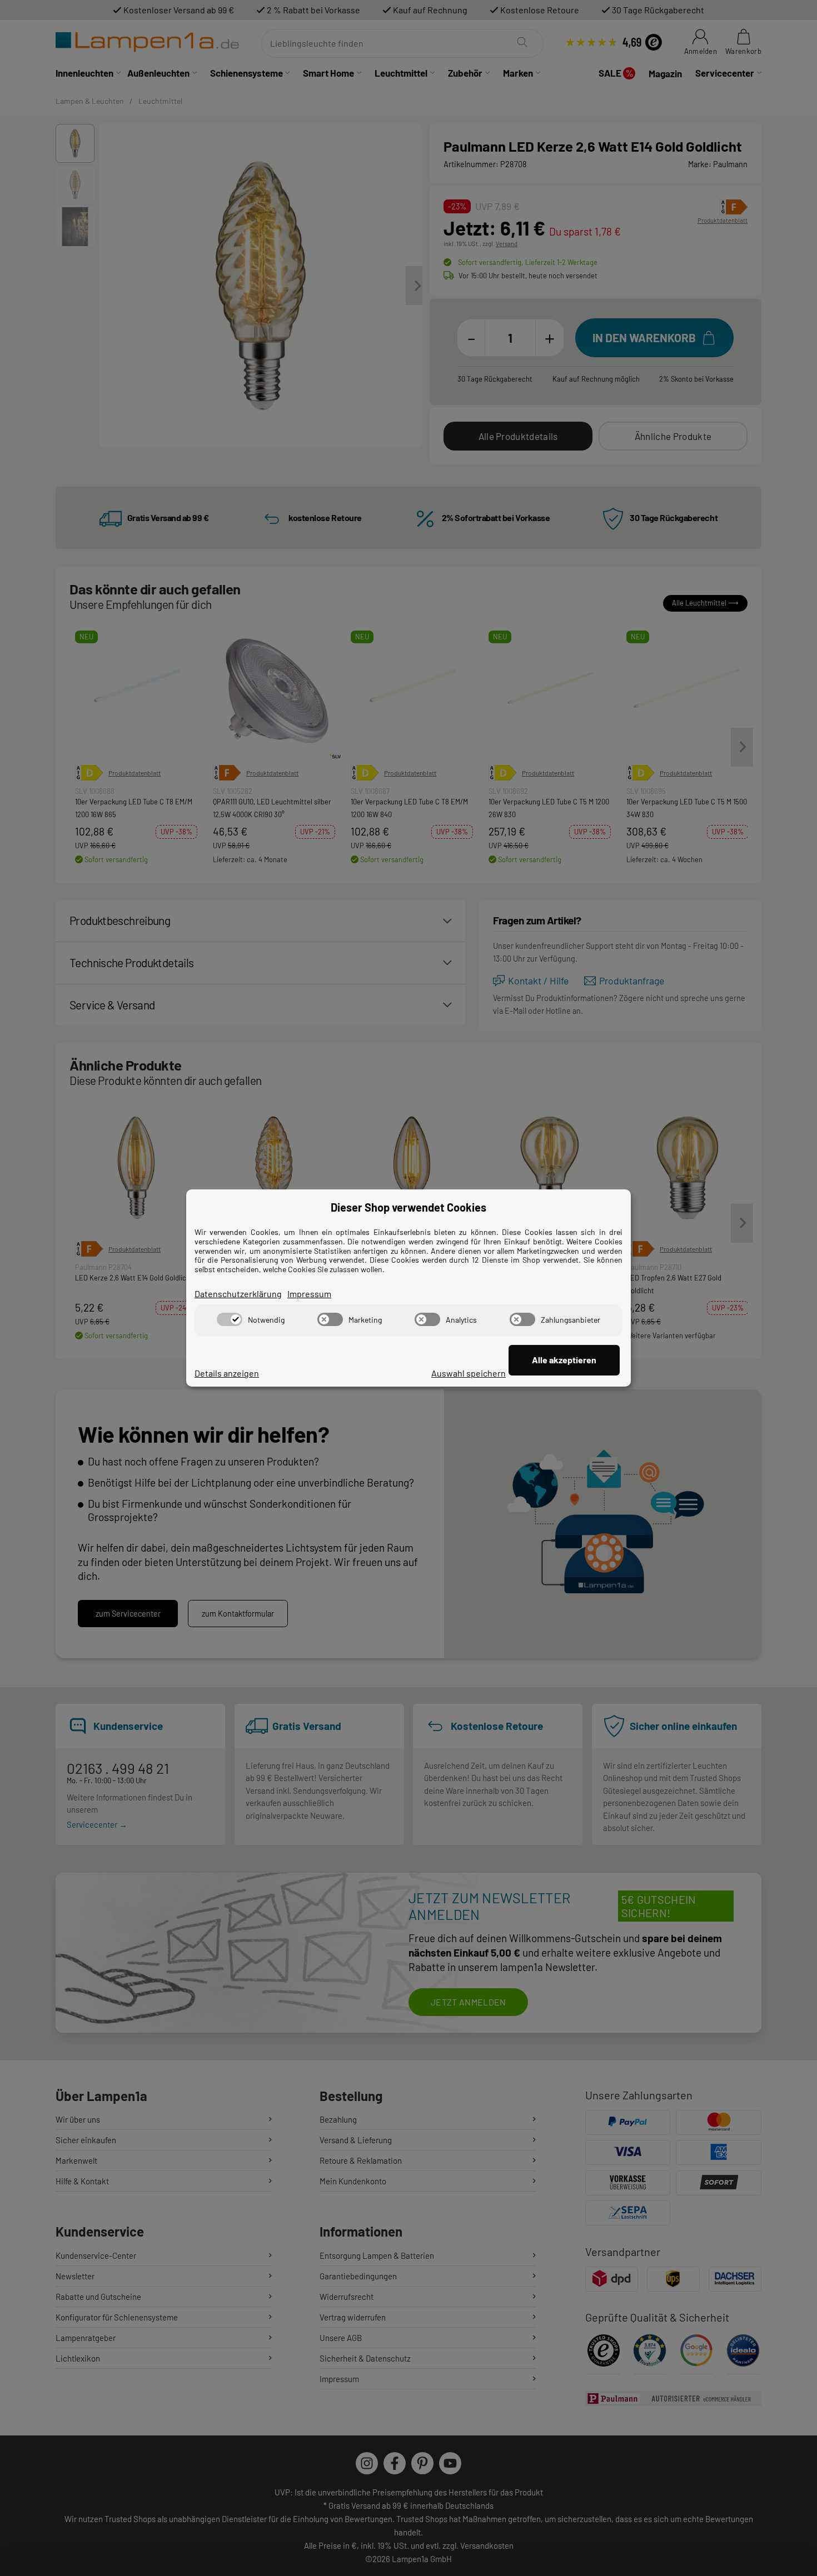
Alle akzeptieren (564, 1360)
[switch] (230, 1319)
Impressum (309, 1294)
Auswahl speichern (469, 1373)
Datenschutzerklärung (238, 1294)
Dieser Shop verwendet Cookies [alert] (409, 1207)
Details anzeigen (227, 1373)
